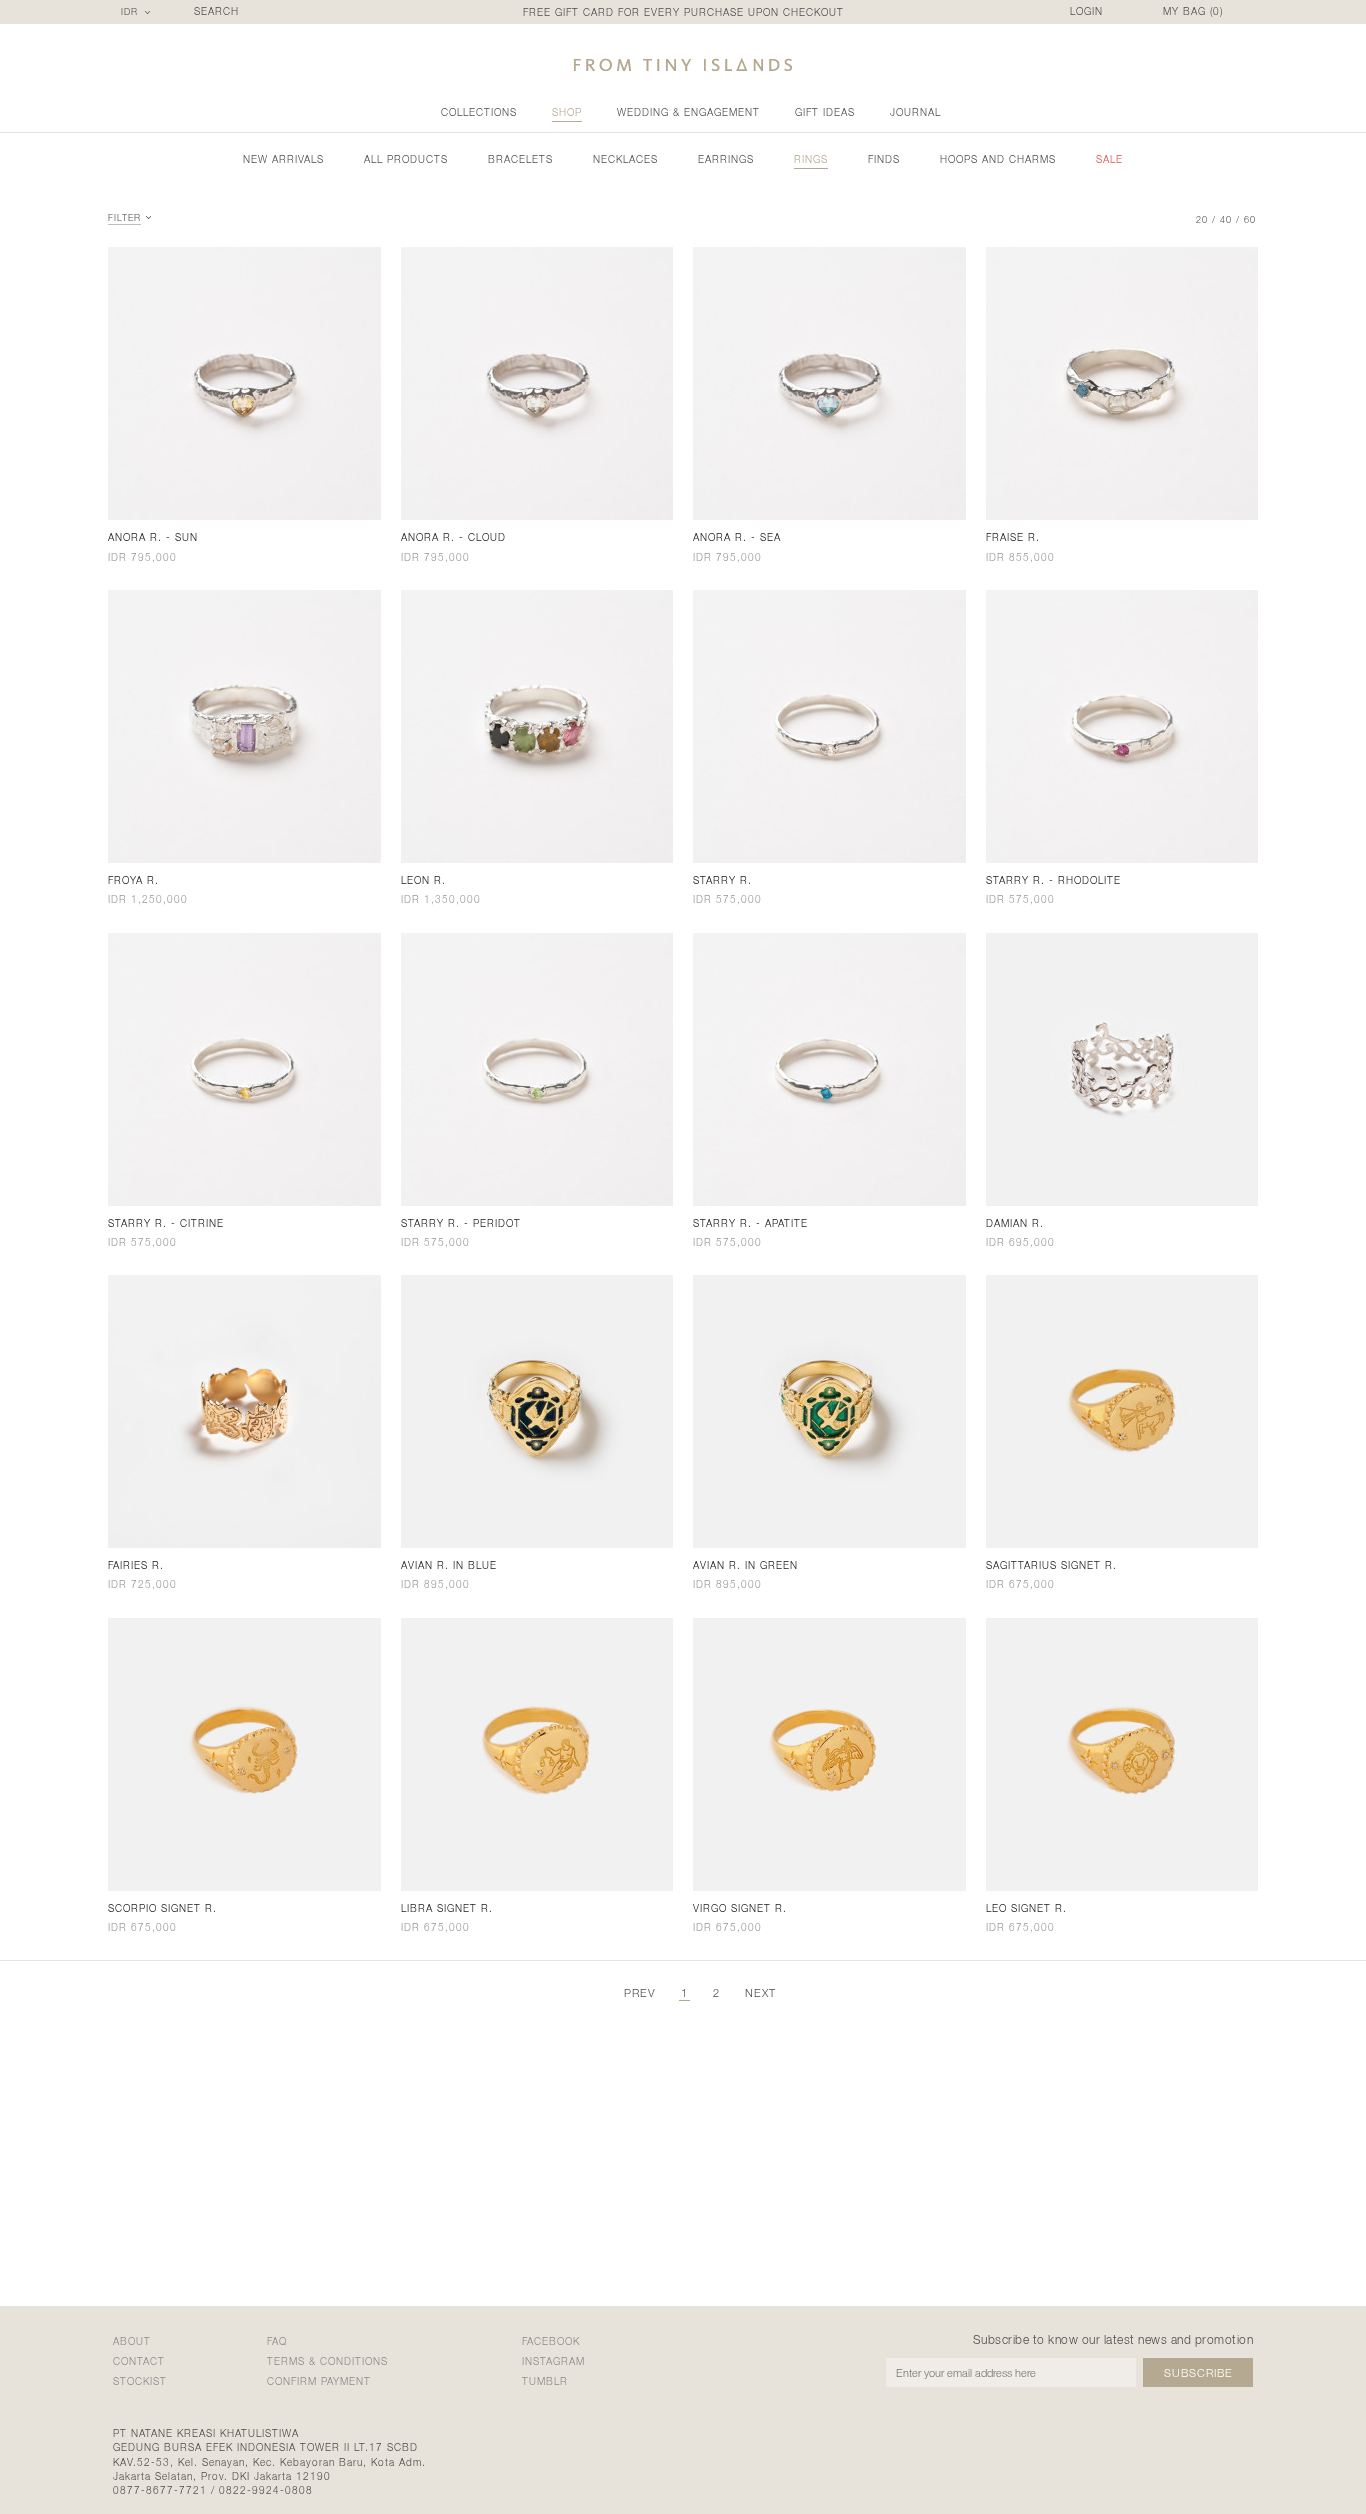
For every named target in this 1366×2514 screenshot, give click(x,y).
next (760, 1992)
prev (640, 1992)
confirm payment (319, 2381)
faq (277, 2341)
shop (567, 112)
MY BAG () (1193, 11)
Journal (915, 112)
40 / (1230, 219)
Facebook (551, 2341)
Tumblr (545, 2381)
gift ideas (825, 112)
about (132, 2341)
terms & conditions (327, 2361)
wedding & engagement (688, 112)
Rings (811, 159)
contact (139, 2361)
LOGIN (1086, 11)
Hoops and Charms (998, 159)
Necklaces (625, 159)
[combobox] (138, 12)
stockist (140, 2381)
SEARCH (216, 11)
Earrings (726, 159)
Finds (884, 159)
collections (479, 112)
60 (1250, 219)
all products (406, 159)
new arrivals (283, 159)
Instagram (553, 2361)
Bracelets (520, 159)
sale (1109, 159)
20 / (1206, 219)
